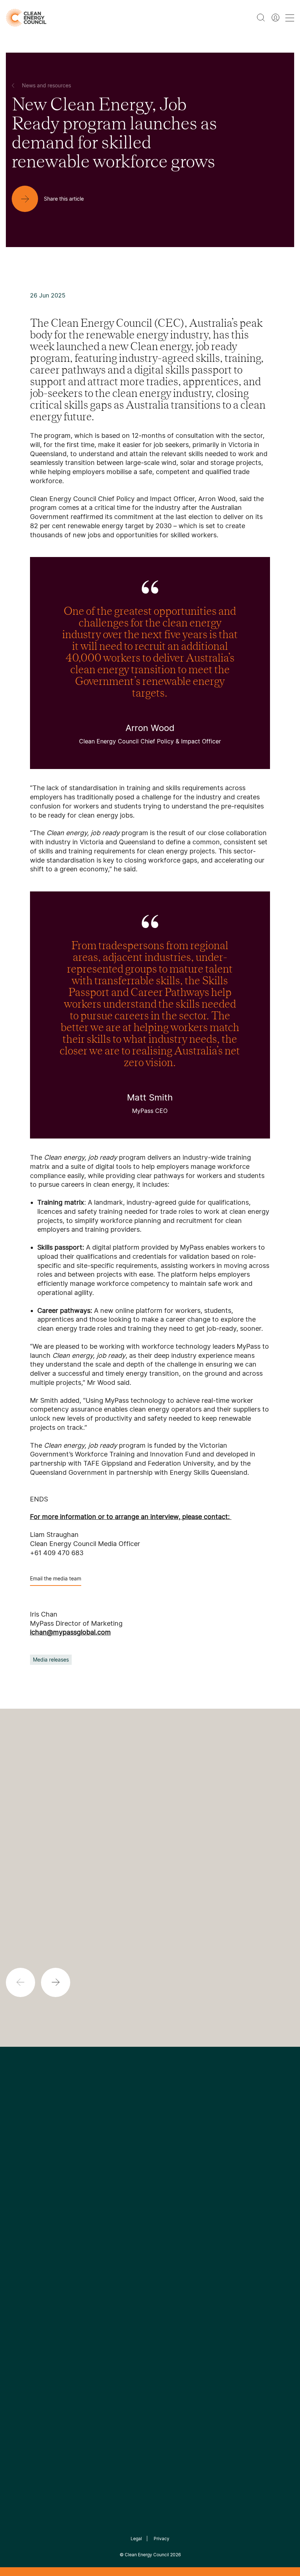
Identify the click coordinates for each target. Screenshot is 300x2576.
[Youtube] (166, 2173)
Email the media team (56, 1578)
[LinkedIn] (140, 2173)
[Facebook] (116, 2173)
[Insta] (127, 2173)
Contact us (21, 2247)
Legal (136, 2539)
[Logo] (150, 2136)
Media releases (51, 1660)
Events (111, 2255)
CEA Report (70, 2229)
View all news (22, 1889)
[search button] (261, 18)
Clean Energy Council (147, 2555)
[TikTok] (181, 2173)
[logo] (26, 18)
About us (18, 2265)
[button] (56, 1982)
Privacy (162, 2539)
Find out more (160, 1978)
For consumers (122, 2273)
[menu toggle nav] (290, 18)
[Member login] (275, 18)
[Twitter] (153, 2173)
